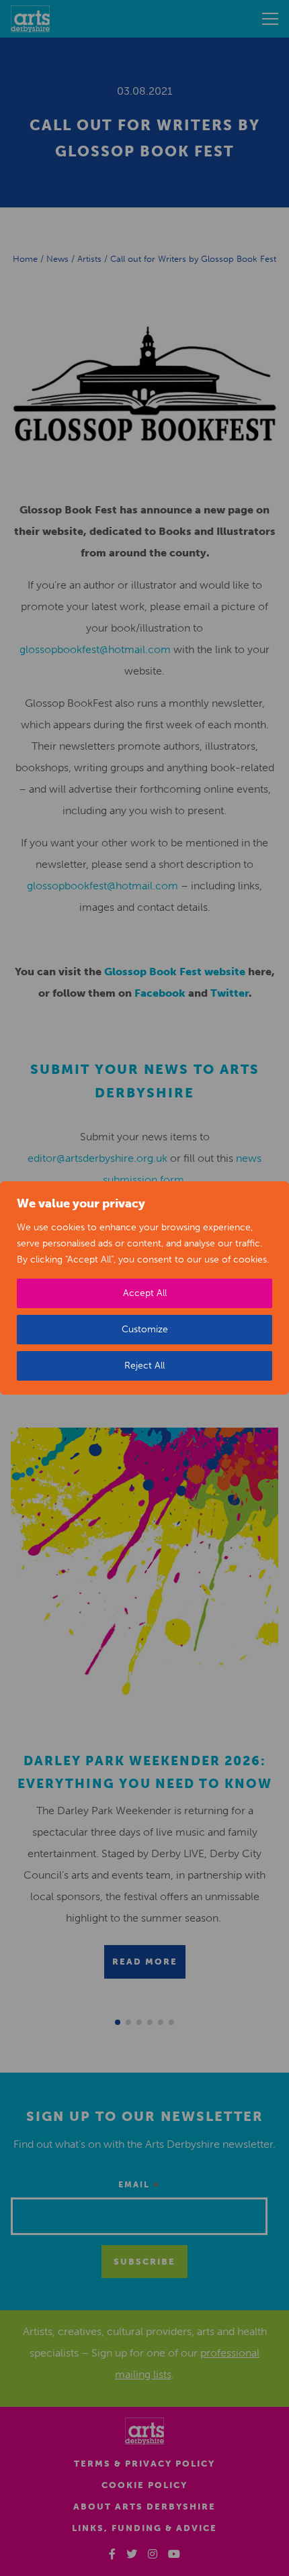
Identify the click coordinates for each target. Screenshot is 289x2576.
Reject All (144, 1366)
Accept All (145, 1293)
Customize (145, 1329)
